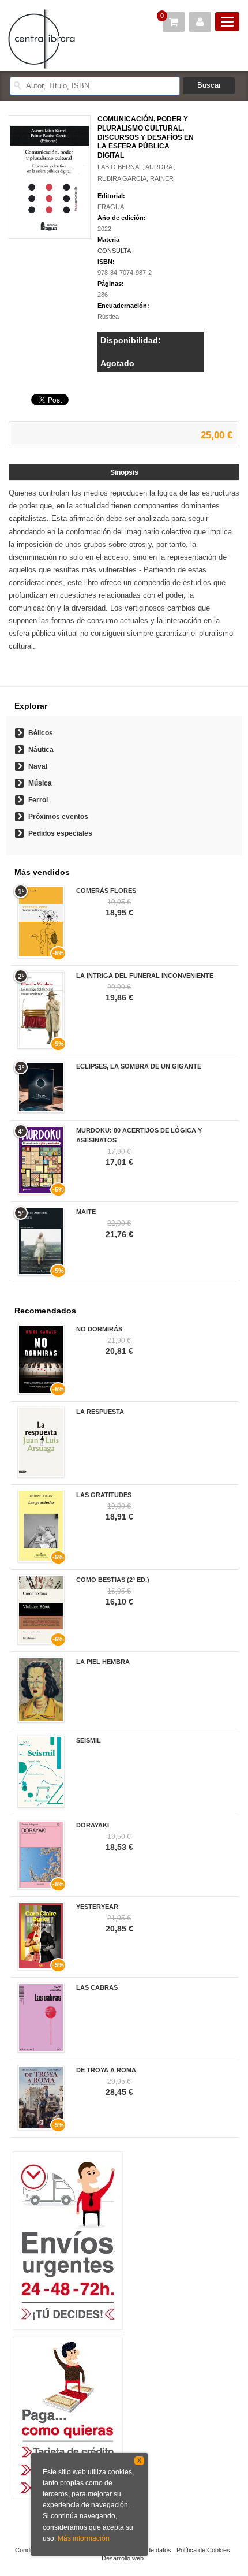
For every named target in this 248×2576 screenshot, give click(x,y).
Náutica (41, 750)
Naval (38, 766)
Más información (84, 2538)
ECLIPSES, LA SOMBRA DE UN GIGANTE (139, 1066)
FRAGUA (111, 207)
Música (40, 783)
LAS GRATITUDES (104, 1495)
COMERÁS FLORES (106, 891)
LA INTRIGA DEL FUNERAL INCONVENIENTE (145, 976)
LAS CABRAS (97, 1987)
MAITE (86, 1212)
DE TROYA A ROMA (106, 2070)
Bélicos (41, 733)
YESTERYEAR (97, 1907)
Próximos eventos (58, 817)
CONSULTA (114, 251)
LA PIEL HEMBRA (103, 1662)
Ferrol (38, 800)
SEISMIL (89, 1740)
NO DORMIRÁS (99, 1329)
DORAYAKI (93, 1825)
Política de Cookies (203, 2550)
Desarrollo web (123, 2558)
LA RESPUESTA (100, 1412)
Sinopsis (124, 472)
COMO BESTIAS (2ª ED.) (113, 1580)
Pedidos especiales (60, 833)
